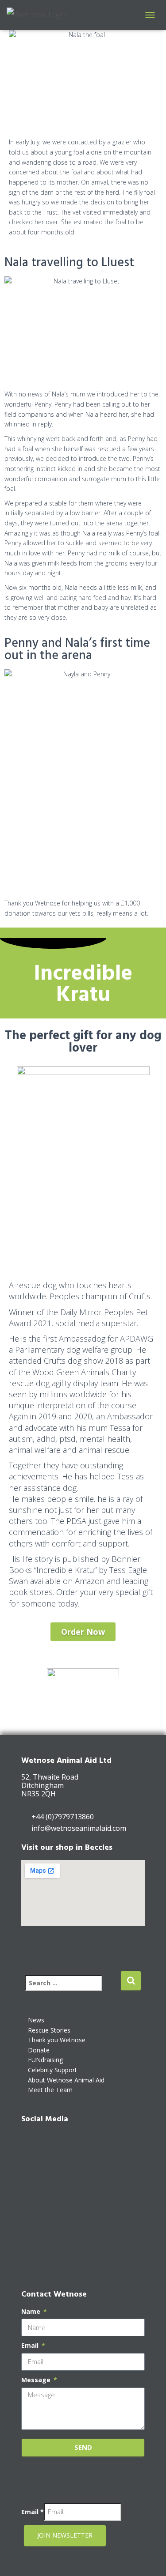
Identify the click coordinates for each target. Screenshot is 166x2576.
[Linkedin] (32, 2233)
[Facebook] (32, 2142)
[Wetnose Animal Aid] (40, 15)
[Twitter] (32, 2173)
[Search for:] (73, 1989)
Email (31, 2345)
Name (32, 2311)
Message (37, 2380)
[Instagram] (32, 2203)
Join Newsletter (65, 2535)
